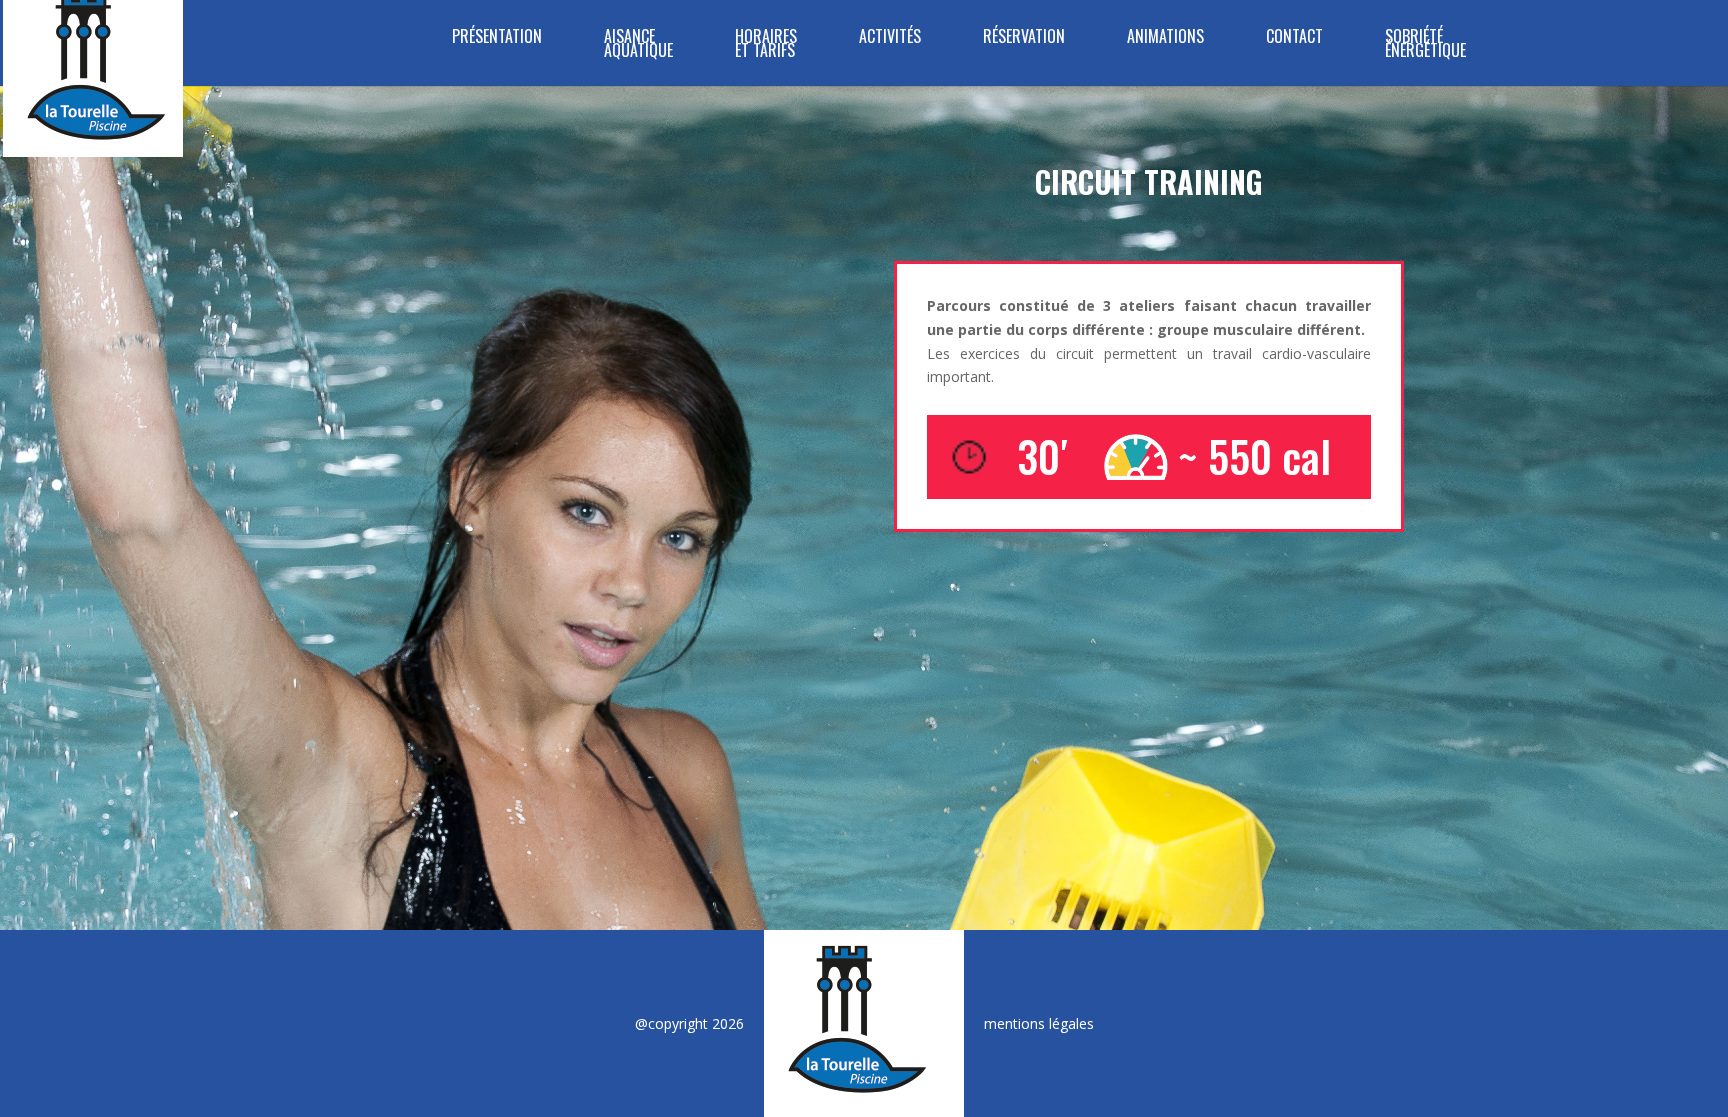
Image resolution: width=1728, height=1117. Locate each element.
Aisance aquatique (638, 45)
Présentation (497, 38)
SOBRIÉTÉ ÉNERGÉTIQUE (1425, 45)
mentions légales (1039, 1023)
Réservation (1024, 38)
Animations (1165, 38)
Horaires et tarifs (766, 45)
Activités (890, 38)
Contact (1294, 38)
